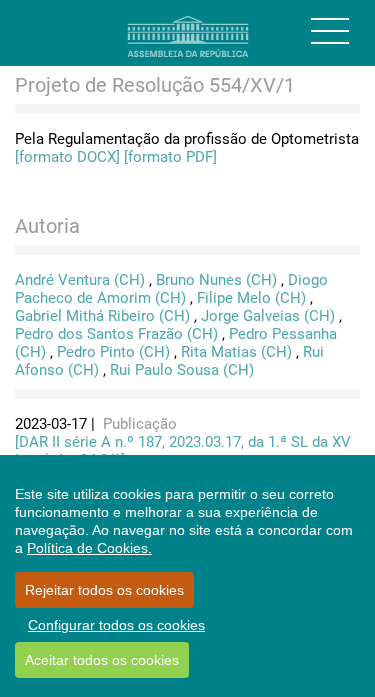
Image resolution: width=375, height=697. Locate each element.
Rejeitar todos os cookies (104, 590)
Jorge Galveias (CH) (268, 316)
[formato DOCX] (67, 157)
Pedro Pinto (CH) (113, 352)
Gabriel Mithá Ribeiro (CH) (102, 316)
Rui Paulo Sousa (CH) (182, 370)
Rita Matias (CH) (236, 352)
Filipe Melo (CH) (251, 298)
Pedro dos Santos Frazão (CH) (116, 334)
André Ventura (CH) (80, 280)
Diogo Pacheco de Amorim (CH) (171, 289)
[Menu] (330, 31)
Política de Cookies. (89, 548)
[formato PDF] (170, 157)
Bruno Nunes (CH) (216, 280)
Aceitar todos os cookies (102, 660)
